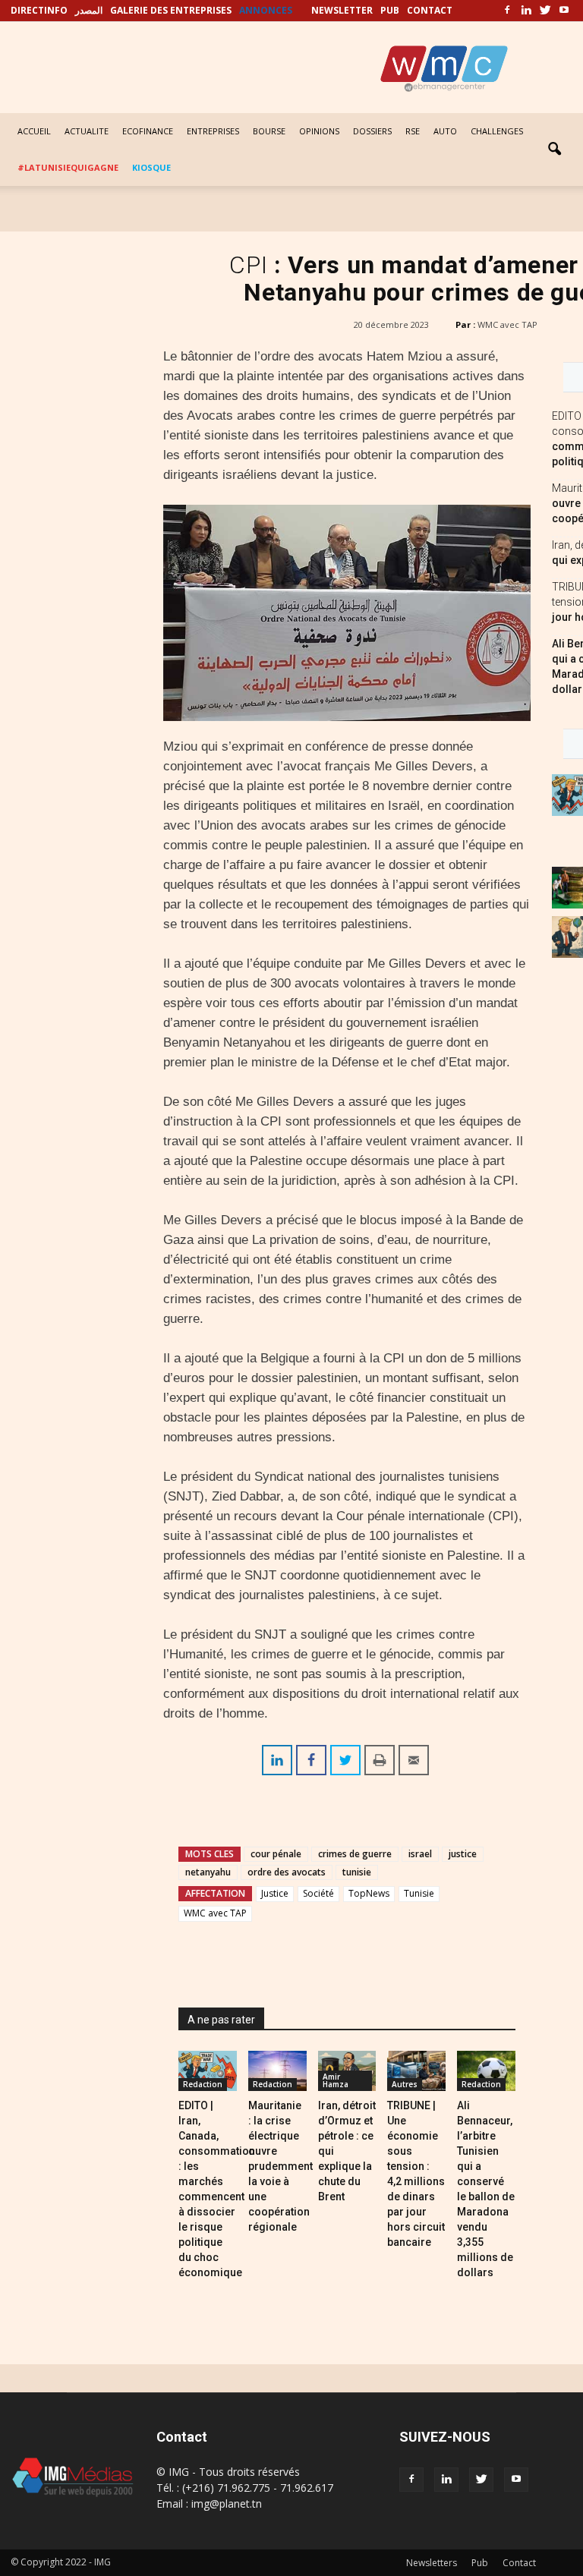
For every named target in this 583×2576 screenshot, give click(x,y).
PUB (390, 10)
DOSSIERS (372, 131)
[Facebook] (507, 11)
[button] (554, 150)
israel (420, 1854)
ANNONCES (266, 10)
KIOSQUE (151, 167)
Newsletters (432, 2563)
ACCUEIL (34, 131)
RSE (413, 131)
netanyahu (208, 1872)
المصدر (89, 10)
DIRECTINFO (39, 10)
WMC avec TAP (507, 324)
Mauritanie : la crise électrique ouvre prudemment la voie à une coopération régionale (280, 2166)
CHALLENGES (497, 131)
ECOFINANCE (148, 131)
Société (318, 1893)
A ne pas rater (221, 2020)
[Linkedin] (526, 11)
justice (463, 1854)
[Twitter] (545, 11)
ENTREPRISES (213, 131)
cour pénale (276, 1854)
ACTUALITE (87, 131)
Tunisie (419, 1893)
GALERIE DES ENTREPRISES (171, 10)
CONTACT (430, 10)
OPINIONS (319, 131)
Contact (519, 2563)
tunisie (357, 1872)
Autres (405, 2084)
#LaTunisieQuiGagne (68, 167)
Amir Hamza (336, 2080)
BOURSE (269, 131)
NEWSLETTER (342, 10)
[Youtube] (564, 11)
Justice (275, 1893)
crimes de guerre (355, 1854)
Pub (480, 2563)
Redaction (203, 2084)
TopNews (369, 1893)
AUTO (445, 131)
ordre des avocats (287, 1872)
